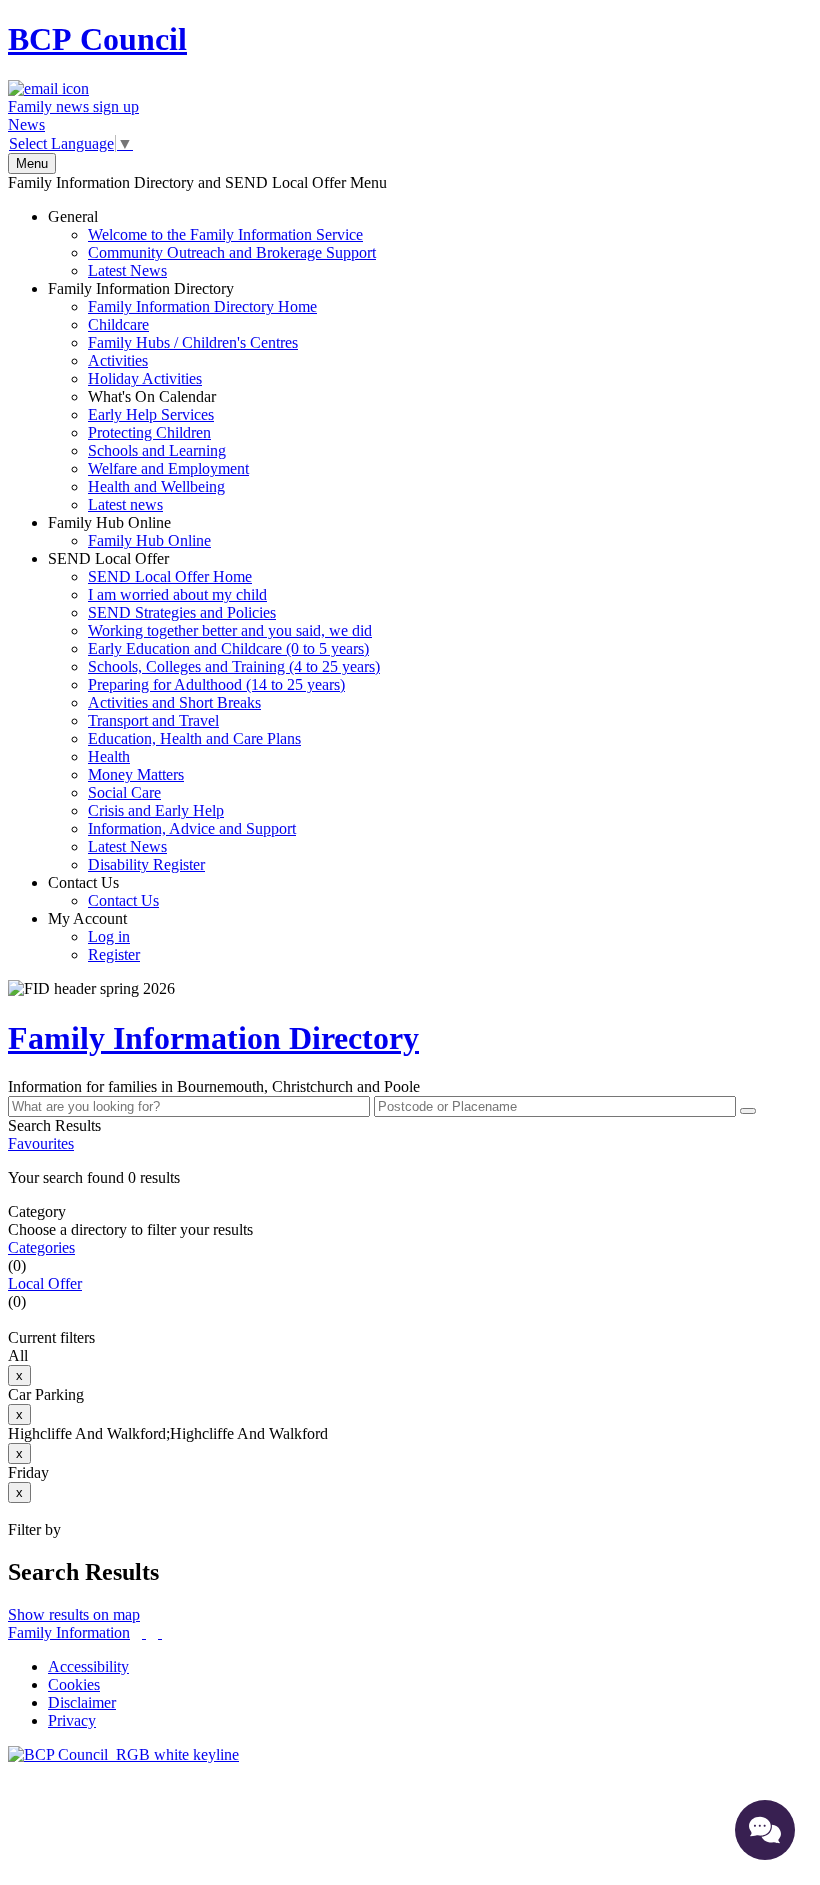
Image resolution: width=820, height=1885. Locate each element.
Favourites (41, 1143)
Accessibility (88, 1666)
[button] (410, 1178)
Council (97, 39)
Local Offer (45, 1283)
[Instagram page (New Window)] (160, 1632)
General (212, 243)
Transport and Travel (153, 720)
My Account (94, 936)
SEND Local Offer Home (170, 576)
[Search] (748, 1111)
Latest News (127, 270)
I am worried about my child (177, 594)
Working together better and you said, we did (230, 630)
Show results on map (74, 1614)
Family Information (69, 1632)
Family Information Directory (182, 396)
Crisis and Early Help (156, 810)
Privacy (72, 1720)
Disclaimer (82, 1702)
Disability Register (146, 864)
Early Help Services (151, 414)
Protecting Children (149, 432)
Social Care (124, 792)
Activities (118, 360)
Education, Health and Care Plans (194, 738)
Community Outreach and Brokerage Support (232, 252)
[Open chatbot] (765, 1830)
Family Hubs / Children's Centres (193, 342)
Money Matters (136, 774)
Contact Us (103, 891)
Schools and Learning (157, 450)
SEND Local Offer (214, 711)
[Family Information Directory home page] (123, 1754)
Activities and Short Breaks (174, 702)
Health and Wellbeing (156, 486)
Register (114, 954)
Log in (109, 936)
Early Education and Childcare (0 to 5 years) (228, 648)
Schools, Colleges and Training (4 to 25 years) (234, 666)
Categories (41, 1247)
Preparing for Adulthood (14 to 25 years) (216, 684)
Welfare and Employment (168, 468)
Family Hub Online (129, 531)
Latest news (125, 504)
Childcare (118, 324)
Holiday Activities (145, 378)
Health (109, 756)
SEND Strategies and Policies (182, 612)
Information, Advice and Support (192, 828)
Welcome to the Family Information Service (225, 234)
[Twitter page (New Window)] (144, 1632)
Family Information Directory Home (202, 306)
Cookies (74, 1684)
